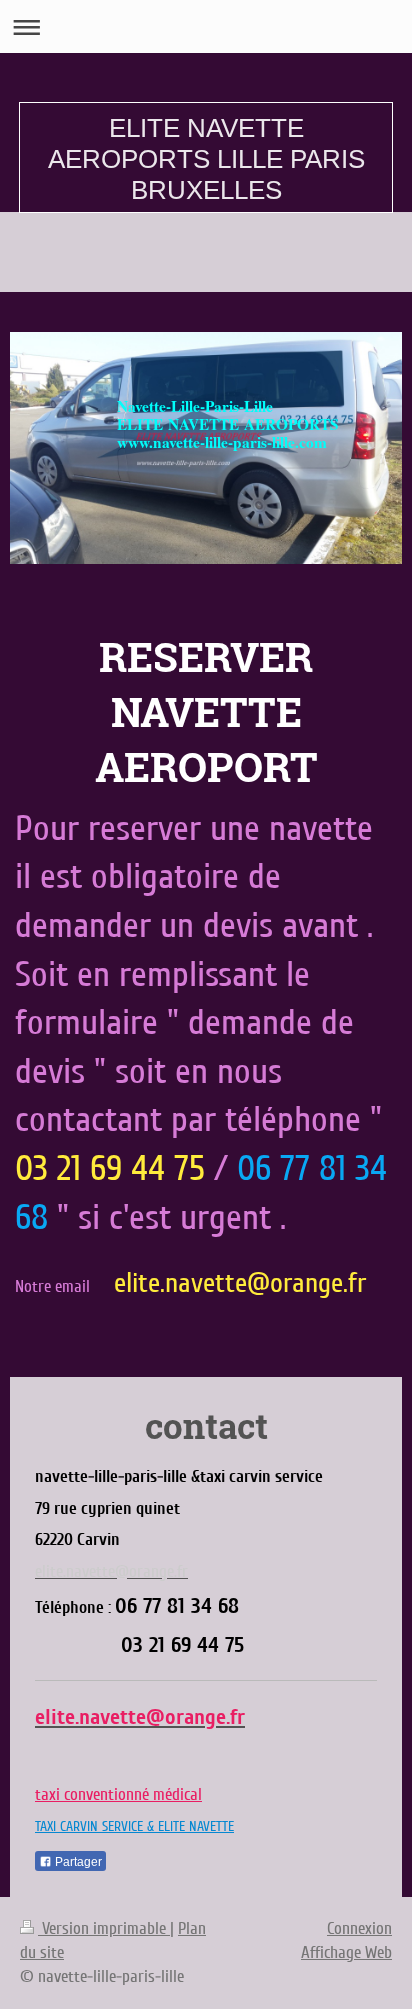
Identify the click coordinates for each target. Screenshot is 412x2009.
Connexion (359, 1928)
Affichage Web (346, 1952)
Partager (77, 1862)
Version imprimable (104, 1928)
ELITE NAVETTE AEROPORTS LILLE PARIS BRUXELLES (206, 159)
